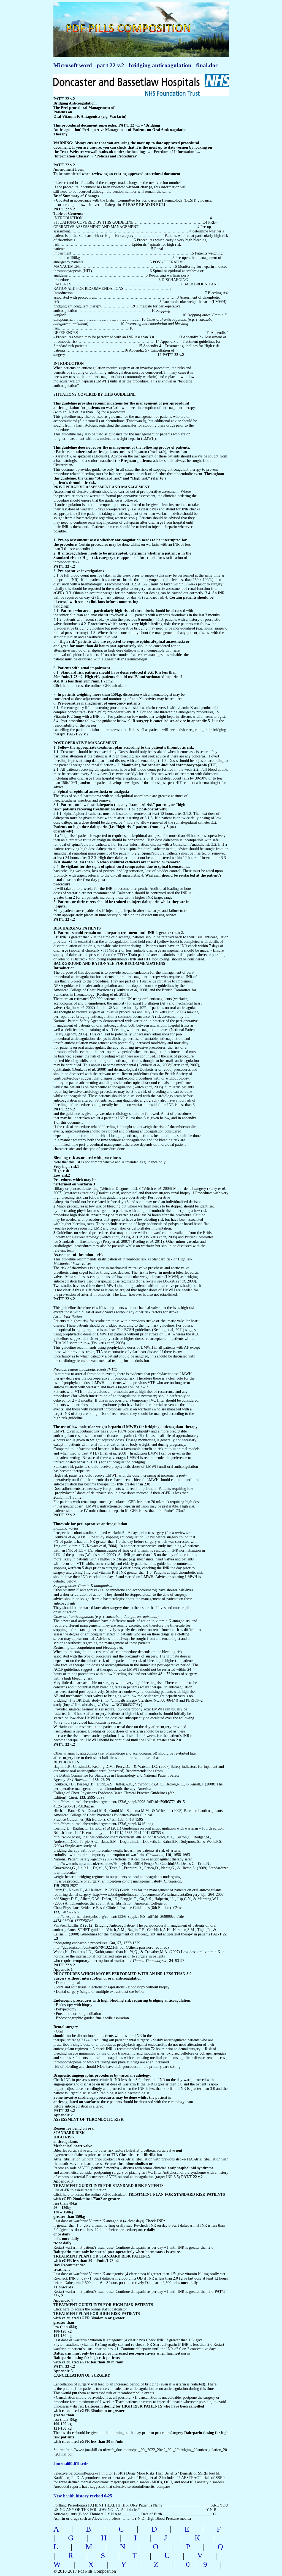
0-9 (199, 2564)
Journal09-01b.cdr (71, 2464)
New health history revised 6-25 (83, 2496)
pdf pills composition (140, 22)
